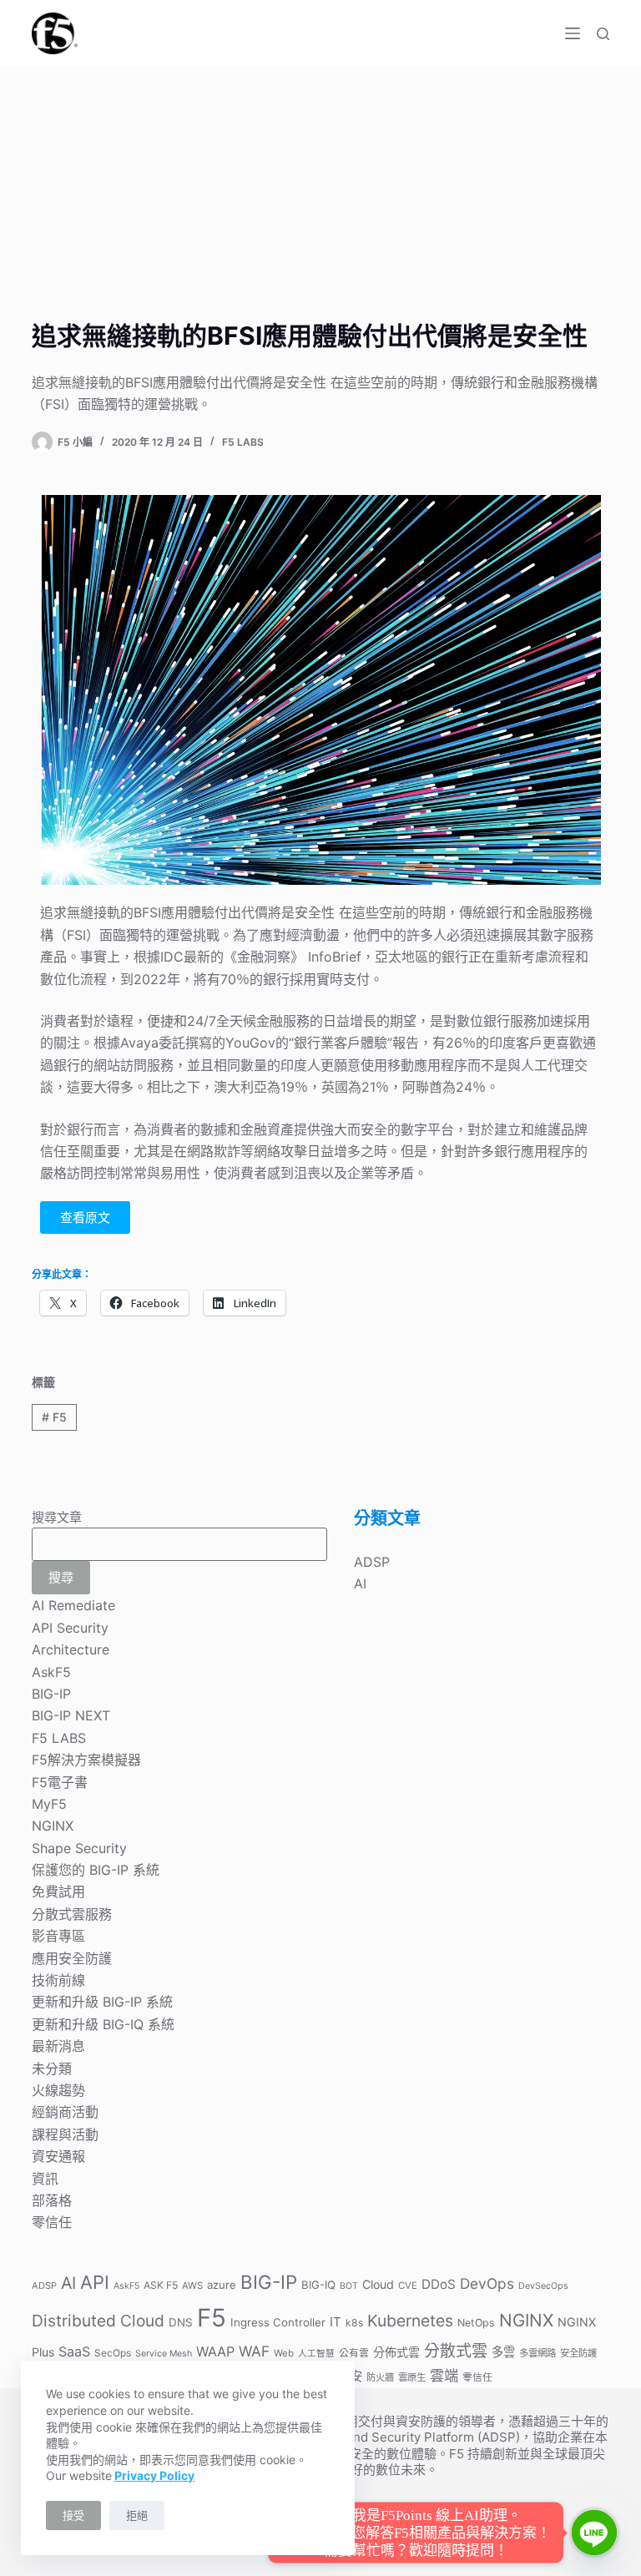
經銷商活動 (65, 2112)
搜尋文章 (57, 1517)
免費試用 (58, 1892)
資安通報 (58, 2156)
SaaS (74, 2351)
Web (284, 2353)
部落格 (52, 2200)
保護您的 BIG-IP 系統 (96, 1870)
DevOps (487, 2283)
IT (336, 2322)
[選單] (573, 33)
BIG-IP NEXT (71, 1715)
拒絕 (137, 2515)
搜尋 (61, 1577)
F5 (54, 1417)
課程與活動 (65, 2134)
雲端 (444, 2375)
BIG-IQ (318, 2285)
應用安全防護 (72, 1958)
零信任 (52, 2222)
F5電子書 (60, 1782)
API (95, 2282)
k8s (354, 2323)
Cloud (378, 2284)
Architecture (71, 1649)
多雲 (503, 2352)
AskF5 (51, 1672)
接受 (73, 2515)
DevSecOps (543, 2286)
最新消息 (58, 2046)
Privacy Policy (154, 2475)
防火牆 (380, 2377)
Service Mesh (164, 2354)
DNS (181, 2322)
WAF (254, 2351)
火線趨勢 (58, 2090)
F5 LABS (243, 442)
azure (222, 2285)
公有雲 (354, 2353)
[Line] (594, 2533)
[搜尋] (603, 34)
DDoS (439, 2284)
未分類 (52, 2068)
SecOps (113, 2353)
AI (360, 1583)
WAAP (215, 2351)
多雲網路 (538, 2353)
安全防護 (578, 2353)
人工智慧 (316, 2354)
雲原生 (412, 2377)
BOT (349, 2286)
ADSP (372, 1562)
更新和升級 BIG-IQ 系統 (103, 2024)
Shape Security (79, 1848)
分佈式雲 (396, 2352)
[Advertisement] (320, 192)
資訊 (45, 2179)
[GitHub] (386, 2536)
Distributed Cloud (98, 2321)
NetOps (476, 2323)
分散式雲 (456, 2351)
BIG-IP (51, 1694)
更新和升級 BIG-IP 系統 (102, 2002)
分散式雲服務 (72, 1914)
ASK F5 (161, 2285)
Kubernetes (410, 2321)
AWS (192, 2286)
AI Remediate (73, 1605)
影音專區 (58, 1936)
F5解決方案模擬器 (86, 1760)
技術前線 (58, 1980)
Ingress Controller (278, 2322)
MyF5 (49, 1804)
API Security (70, 1628)
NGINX (53, 1826)
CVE (408, 2286)
